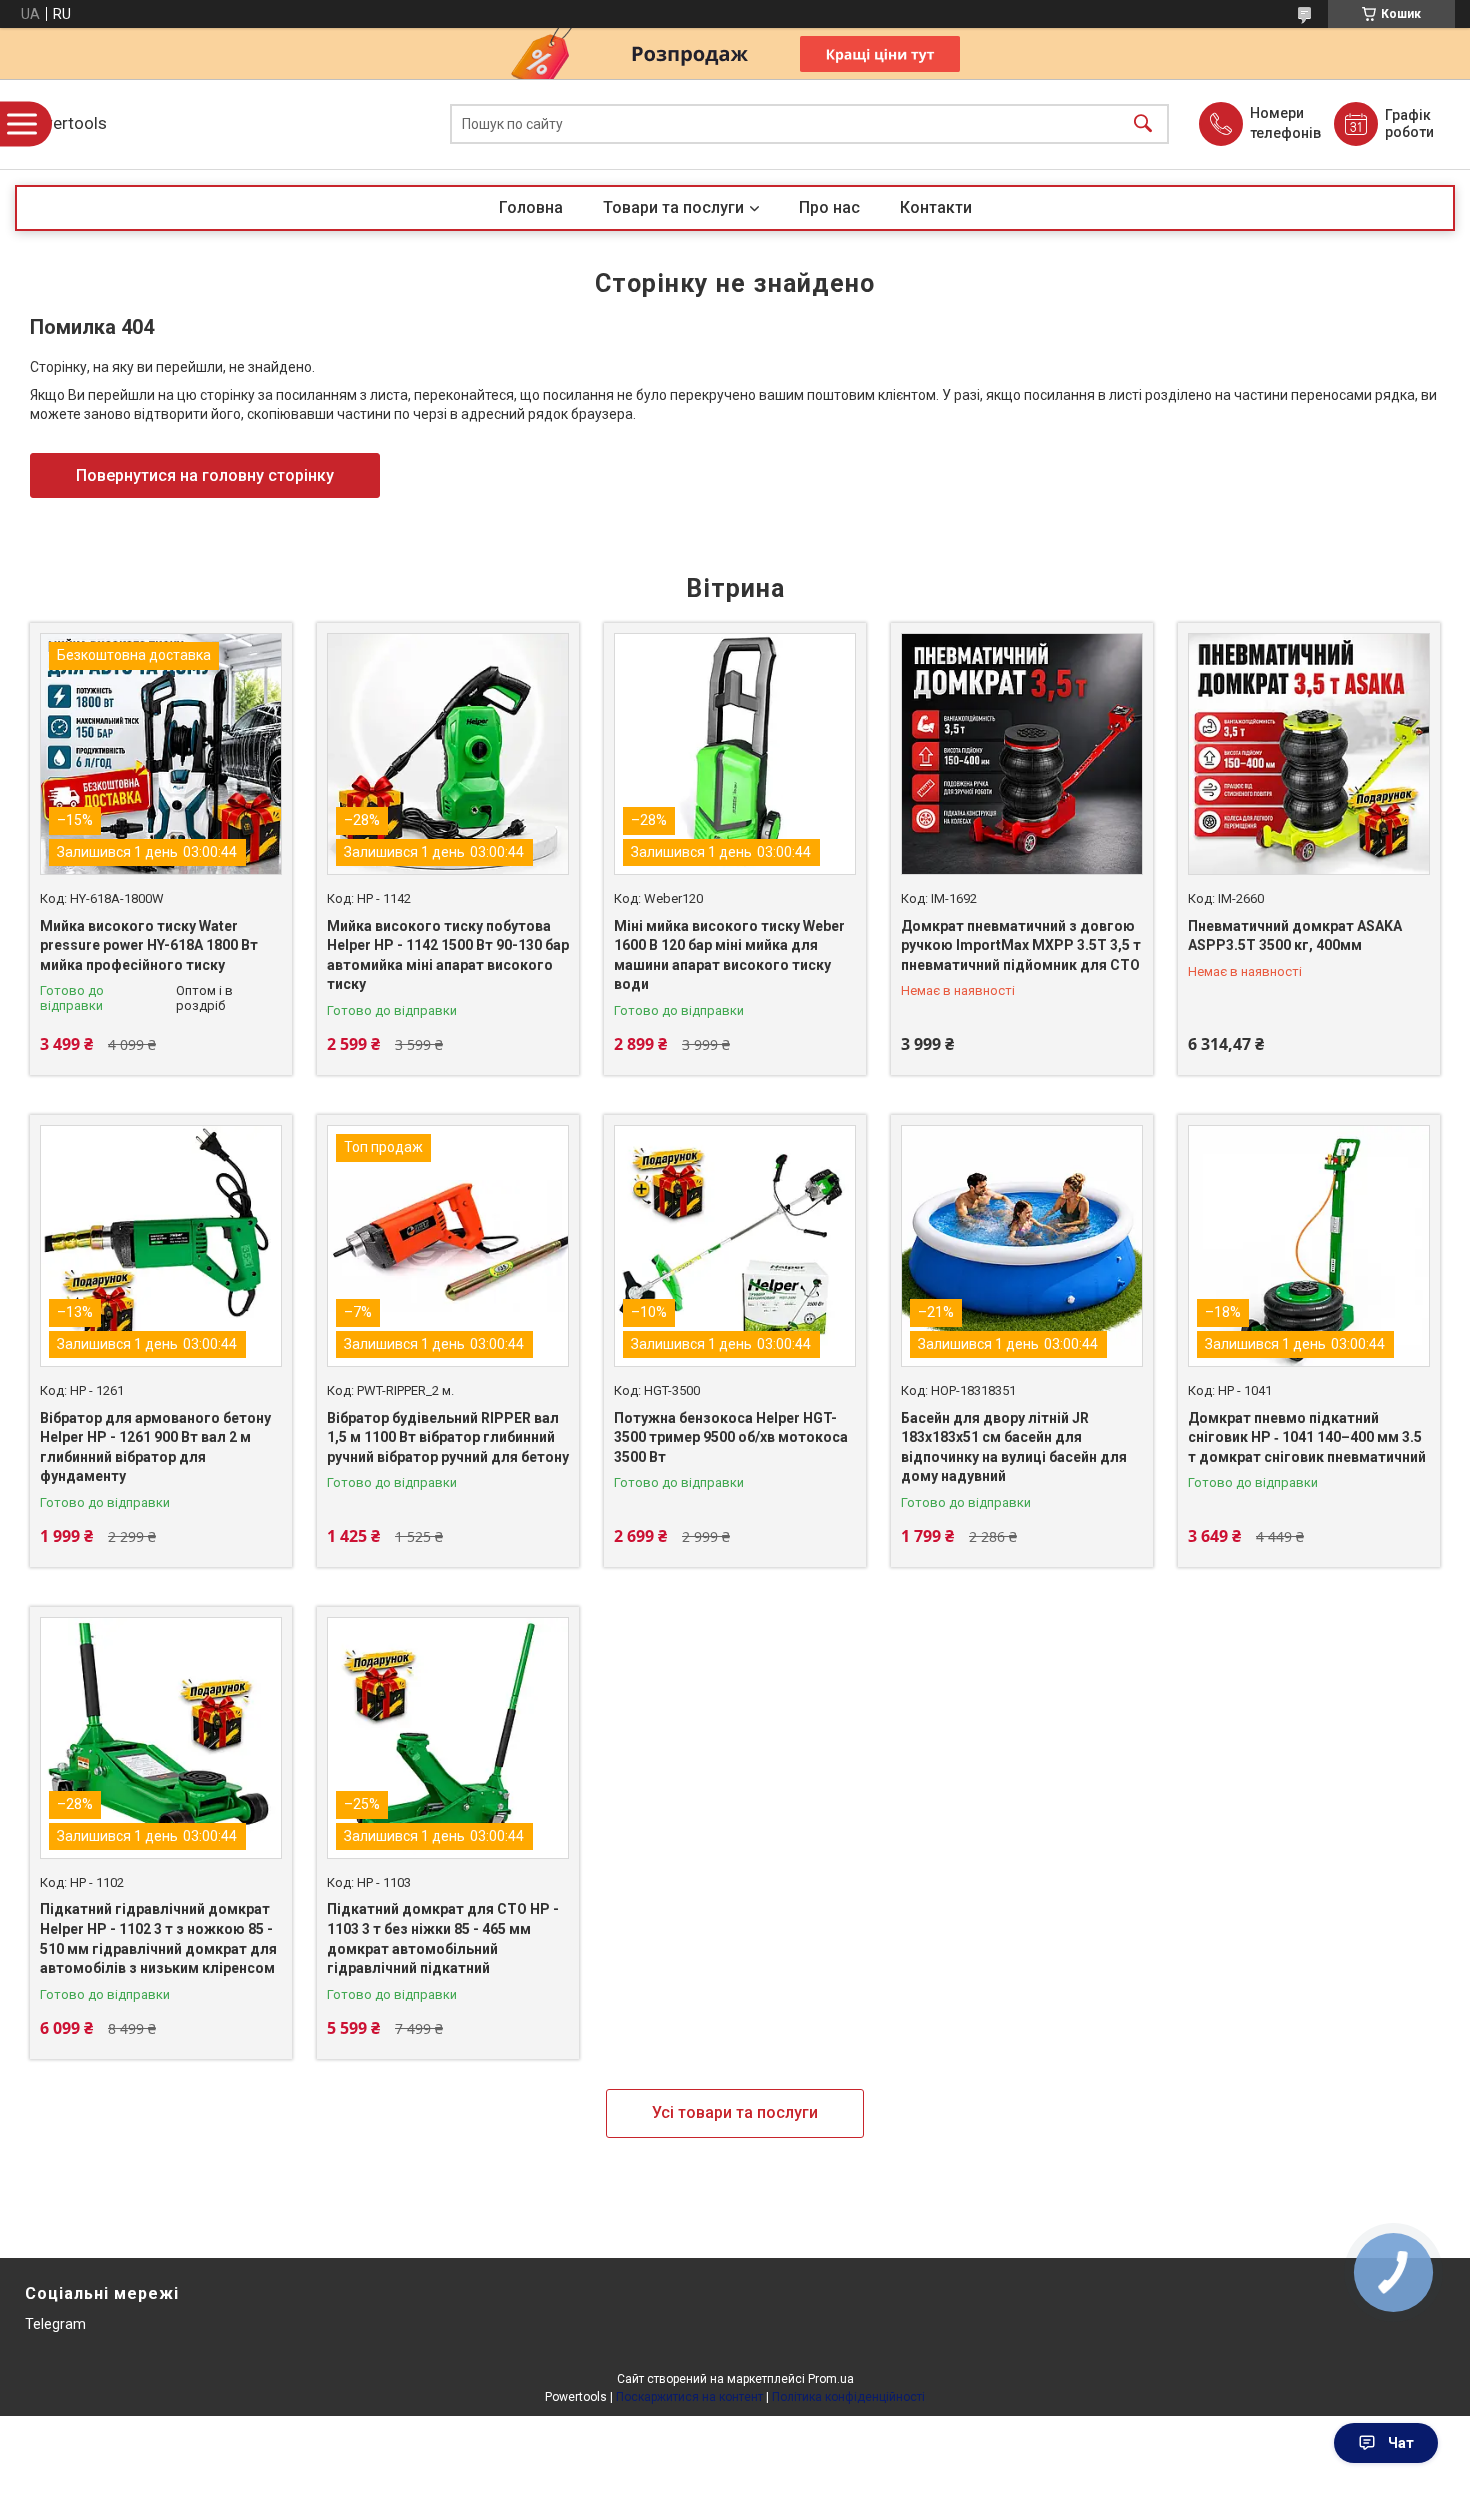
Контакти (936, 207)
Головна (531, 207)
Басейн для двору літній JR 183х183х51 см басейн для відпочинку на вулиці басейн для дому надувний (1014, 1447)
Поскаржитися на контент (689, 2397)
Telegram (55, 2324)
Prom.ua (831, 2379)
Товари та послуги (673, 207)
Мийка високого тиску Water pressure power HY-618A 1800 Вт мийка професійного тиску (149, 945)
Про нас (829, 207)
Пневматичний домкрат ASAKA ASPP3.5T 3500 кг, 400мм (1295, 936)
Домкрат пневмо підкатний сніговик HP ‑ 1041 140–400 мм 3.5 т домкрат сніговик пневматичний (1307, 1437)
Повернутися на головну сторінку (205, 475)
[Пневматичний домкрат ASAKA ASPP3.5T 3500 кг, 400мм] (1309, 754)
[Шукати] (1143, 124)
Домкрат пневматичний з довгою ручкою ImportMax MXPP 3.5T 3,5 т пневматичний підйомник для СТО (1021, 945)
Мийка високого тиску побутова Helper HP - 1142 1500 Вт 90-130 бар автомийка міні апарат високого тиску (448, 955)
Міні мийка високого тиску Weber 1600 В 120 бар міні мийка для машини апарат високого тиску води (729, 955)
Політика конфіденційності (848, 2397)
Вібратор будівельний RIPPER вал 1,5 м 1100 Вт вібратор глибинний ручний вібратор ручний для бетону (448, 1437)
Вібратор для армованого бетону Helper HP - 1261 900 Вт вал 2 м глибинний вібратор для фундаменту (155, 1447)
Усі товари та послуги (735, 2112)
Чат (1401, 2443)
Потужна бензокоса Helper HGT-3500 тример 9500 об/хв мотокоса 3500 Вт (731, 1437)
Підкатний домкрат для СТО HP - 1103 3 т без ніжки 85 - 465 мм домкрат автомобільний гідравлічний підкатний (443, 1938)
